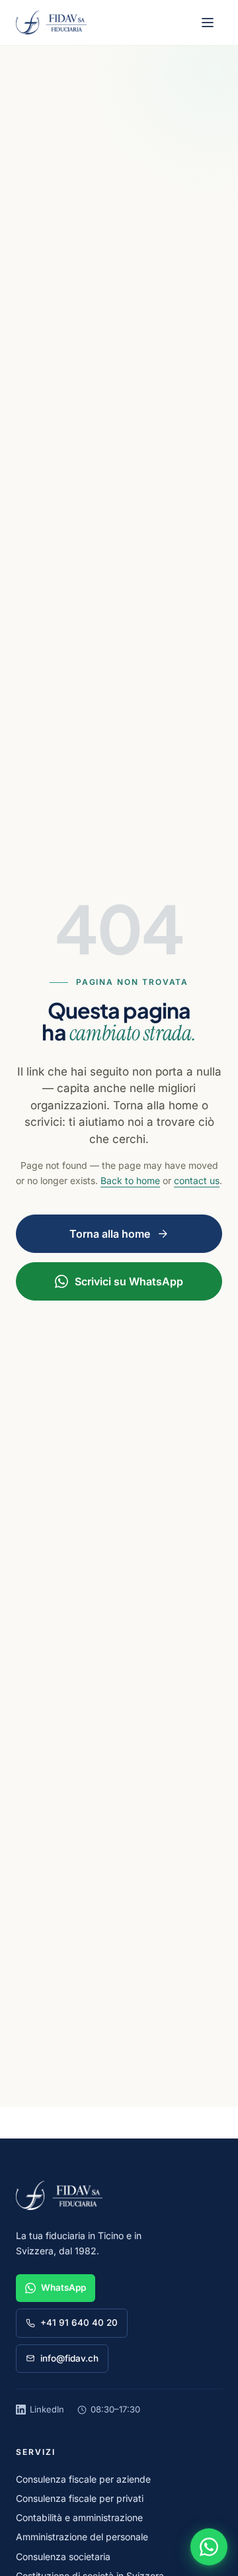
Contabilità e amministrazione (79, 2517)
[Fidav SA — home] (51, 23)
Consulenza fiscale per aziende (83, 2479)
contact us (197, 1180)
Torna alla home (110, 1234)
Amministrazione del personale (82, 2537)
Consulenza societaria (63, 2556)
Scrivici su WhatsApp (129, 1281)
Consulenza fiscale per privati (80, 2498)
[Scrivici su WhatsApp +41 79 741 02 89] (209, 2547)
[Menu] (208, 23)
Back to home (130, 1180)
